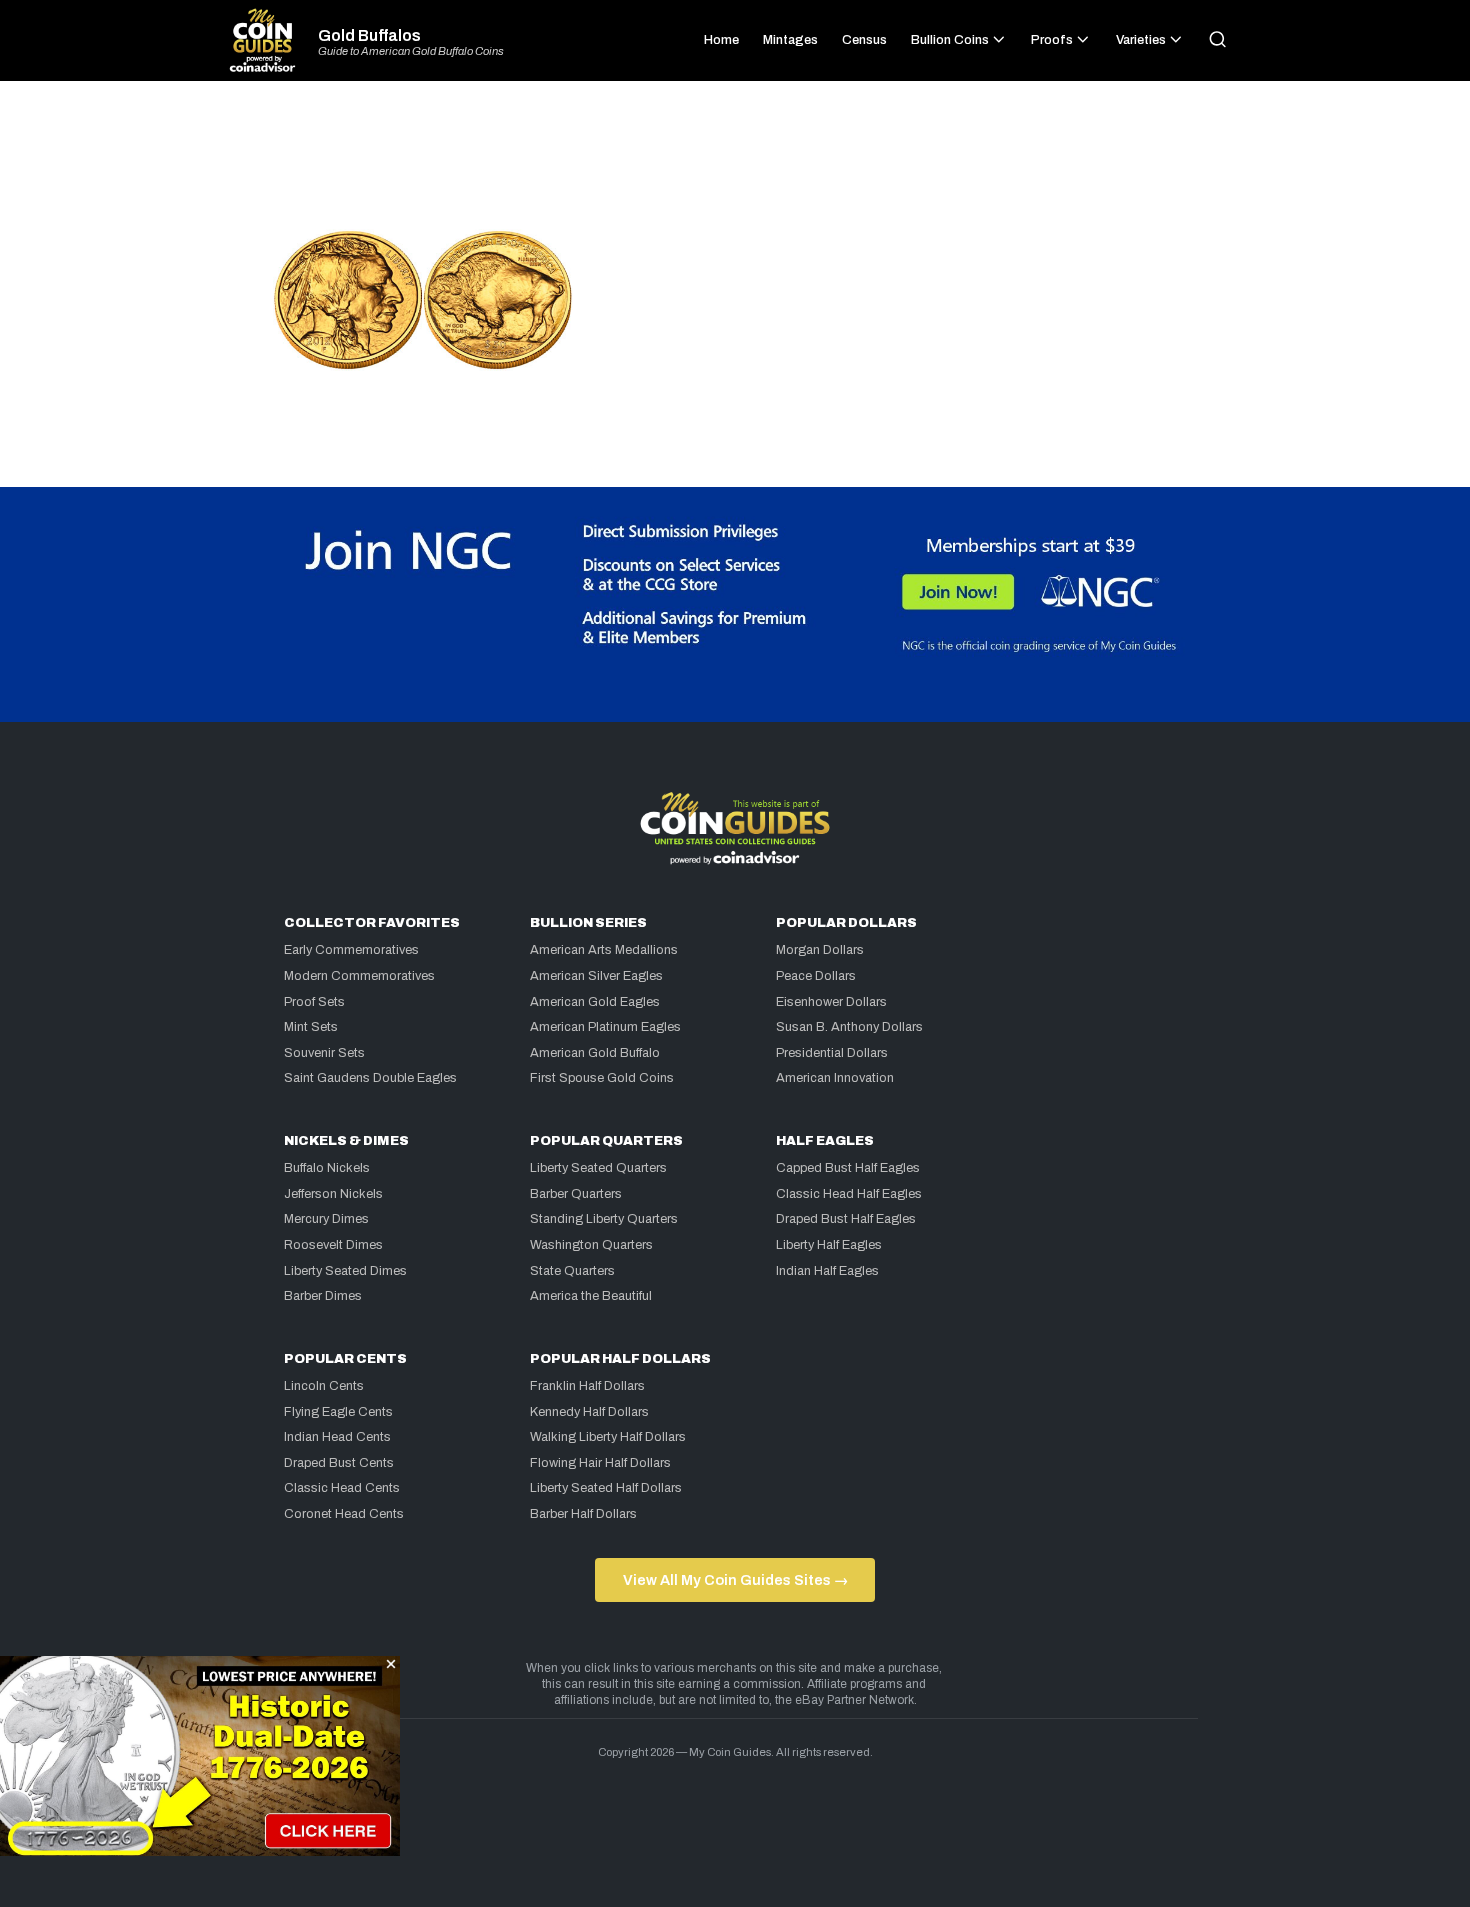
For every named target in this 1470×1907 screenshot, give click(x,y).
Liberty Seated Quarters (598, 1168)
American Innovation (835, 1078)
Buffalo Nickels (327, 1168)
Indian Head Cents (337, 1437)
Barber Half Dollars (583, 1514)
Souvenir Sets (324, 1053)
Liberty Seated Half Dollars (606, 1488)
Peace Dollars (816, 976)
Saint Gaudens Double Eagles (370, 1078)
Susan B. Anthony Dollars (849, 1027)
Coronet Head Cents (344, 1514)
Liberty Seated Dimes (345, 1271)
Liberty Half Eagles (829, 1245)
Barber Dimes (323, 1296)
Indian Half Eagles (827, 1271)
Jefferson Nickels (333, 1194)
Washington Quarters (591, 1245)
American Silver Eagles (596, 976)
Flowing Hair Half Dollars (600, 1463)
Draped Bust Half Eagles (846, 1219)
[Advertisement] (735, 164)
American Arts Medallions (604, 950)
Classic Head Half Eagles (849, 1194)
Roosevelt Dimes (333, 1245)
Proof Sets (314, 1002)
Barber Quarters (576, 1194)
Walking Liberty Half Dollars (608, 1437)
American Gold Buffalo (595, 1053)
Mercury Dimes (326, 1219)
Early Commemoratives (351, 950)
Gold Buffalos (369, 36)
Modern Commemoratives (359, 976)
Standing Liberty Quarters (604, 1219)
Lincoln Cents (324, 1386)
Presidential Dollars (832, 1053)
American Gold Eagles (595, 1002)
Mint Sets (311, 1027)
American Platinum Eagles (605, 1027)
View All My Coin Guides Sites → (735, 1580)
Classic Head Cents (342, 1488)
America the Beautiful (591, 1296)
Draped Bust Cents (339, 1463)
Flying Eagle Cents (338, 1412)
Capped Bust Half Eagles (848, 1168)
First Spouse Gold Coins (602, 1078)
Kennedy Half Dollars (589, 1412)
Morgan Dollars (820, 950)
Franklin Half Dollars (587, 1386)
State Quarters (572, 1271)
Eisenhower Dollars (831, 1002)
